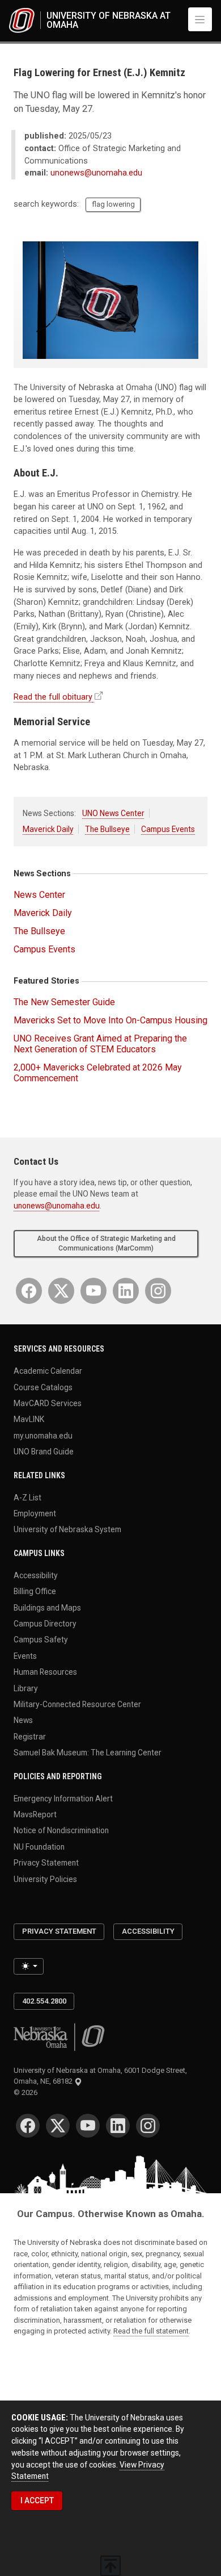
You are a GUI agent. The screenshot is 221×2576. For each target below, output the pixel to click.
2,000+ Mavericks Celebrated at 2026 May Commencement (98, 1073)
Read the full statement (151, 2331)
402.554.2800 (44, 2001)
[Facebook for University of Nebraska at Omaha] (29, 1291)
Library (26, 1688)
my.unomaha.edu (43, 1435)
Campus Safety (41, 1640)
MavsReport (35, 1814)
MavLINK (29, 1419)
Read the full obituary (53, 697)
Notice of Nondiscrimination (61, 1830)
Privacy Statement (46, 1863)
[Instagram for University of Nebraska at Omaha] (158, 1291)
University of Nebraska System (67, 1529)
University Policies (45, 1879)
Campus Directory (45, 1624)
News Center (39, 895)
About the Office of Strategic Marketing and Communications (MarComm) (106, 1243)
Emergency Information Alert (63, 1798)
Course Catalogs (43, 1387)
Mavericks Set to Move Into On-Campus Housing (110, 1020)
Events (25, 1655)
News (23, 1720)
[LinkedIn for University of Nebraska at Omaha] (126, 1291)
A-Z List (27, 1497)
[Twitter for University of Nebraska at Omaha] (61, 1291)
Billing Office (35, 1591)
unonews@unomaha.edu (96, 173)
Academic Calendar (48, 1371)
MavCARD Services (48, 1403)
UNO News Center (113, 813)
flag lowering (113, 204)
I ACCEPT (37, 2500)
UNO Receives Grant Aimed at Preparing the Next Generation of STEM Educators (100, 1044)
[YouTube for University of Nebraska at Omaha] (93, 1291)
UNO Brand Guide (44, 1452)
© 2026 (27, 2092)
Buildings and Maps (47, 1607)
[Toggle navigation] (200, 19)
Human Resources (45, 1672)
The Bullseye (107, 829)
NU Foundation (39, 1846)
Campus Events (168, 829)
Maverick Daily (48, 829)
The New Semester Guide (64, 1002)
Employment (35, 1513)
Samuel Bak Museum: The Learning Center (88, 1753)
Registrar (30, 1736)
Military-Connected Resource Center (77, 1704)
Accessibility (36, 1575)
